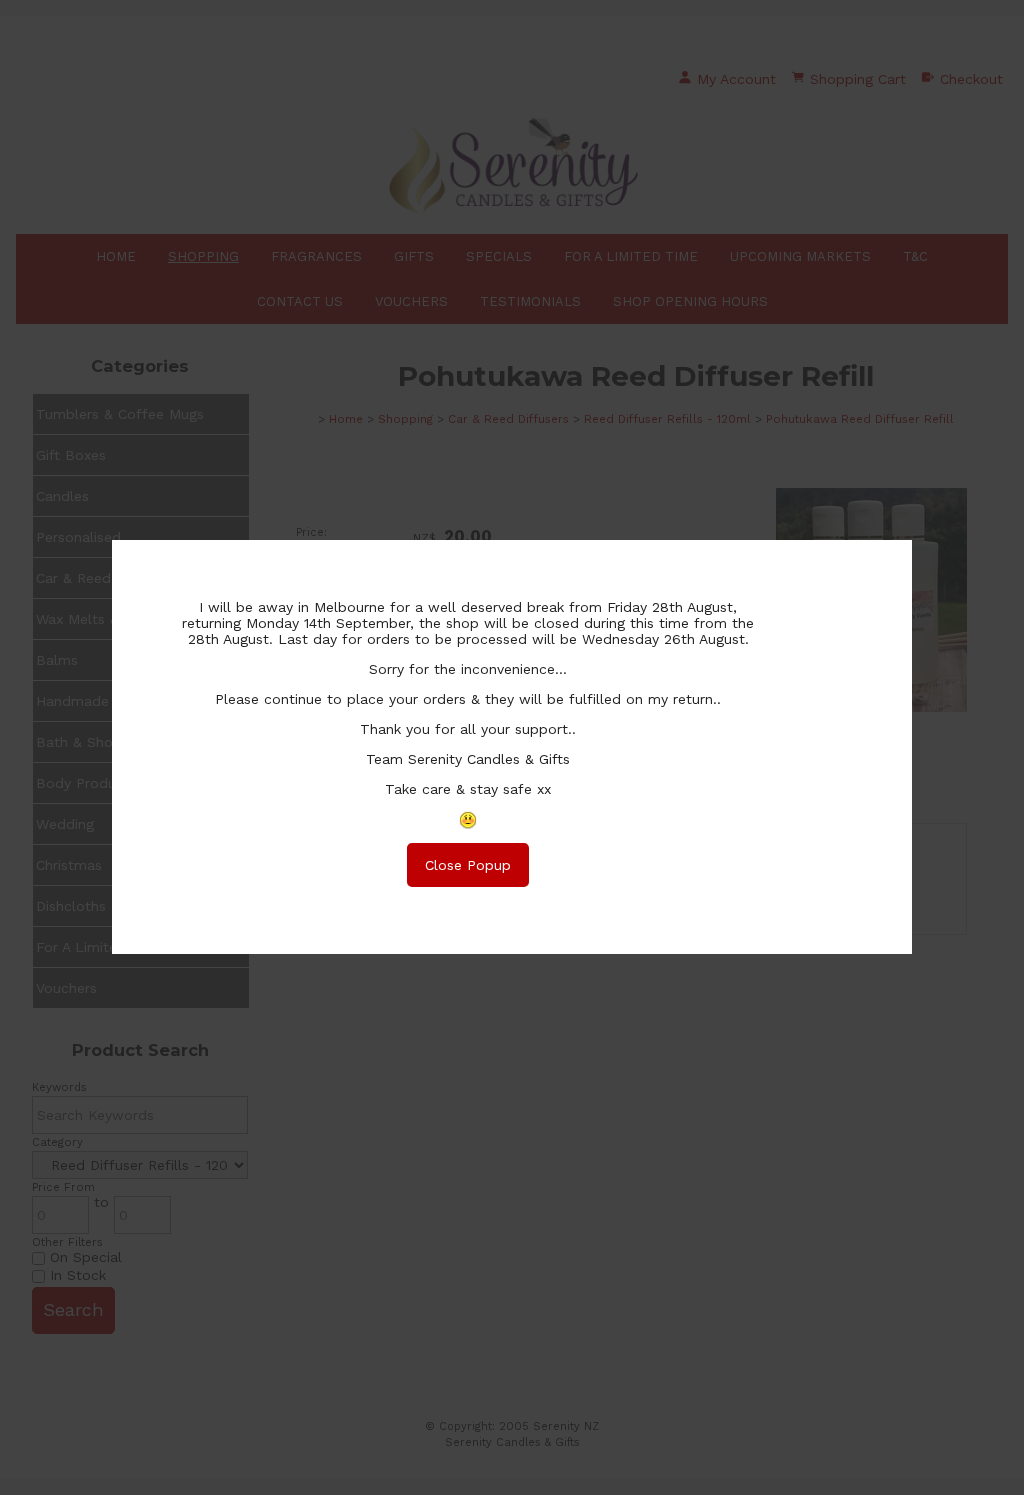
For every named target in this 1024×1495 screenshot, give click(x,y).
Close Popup (468, 865)
